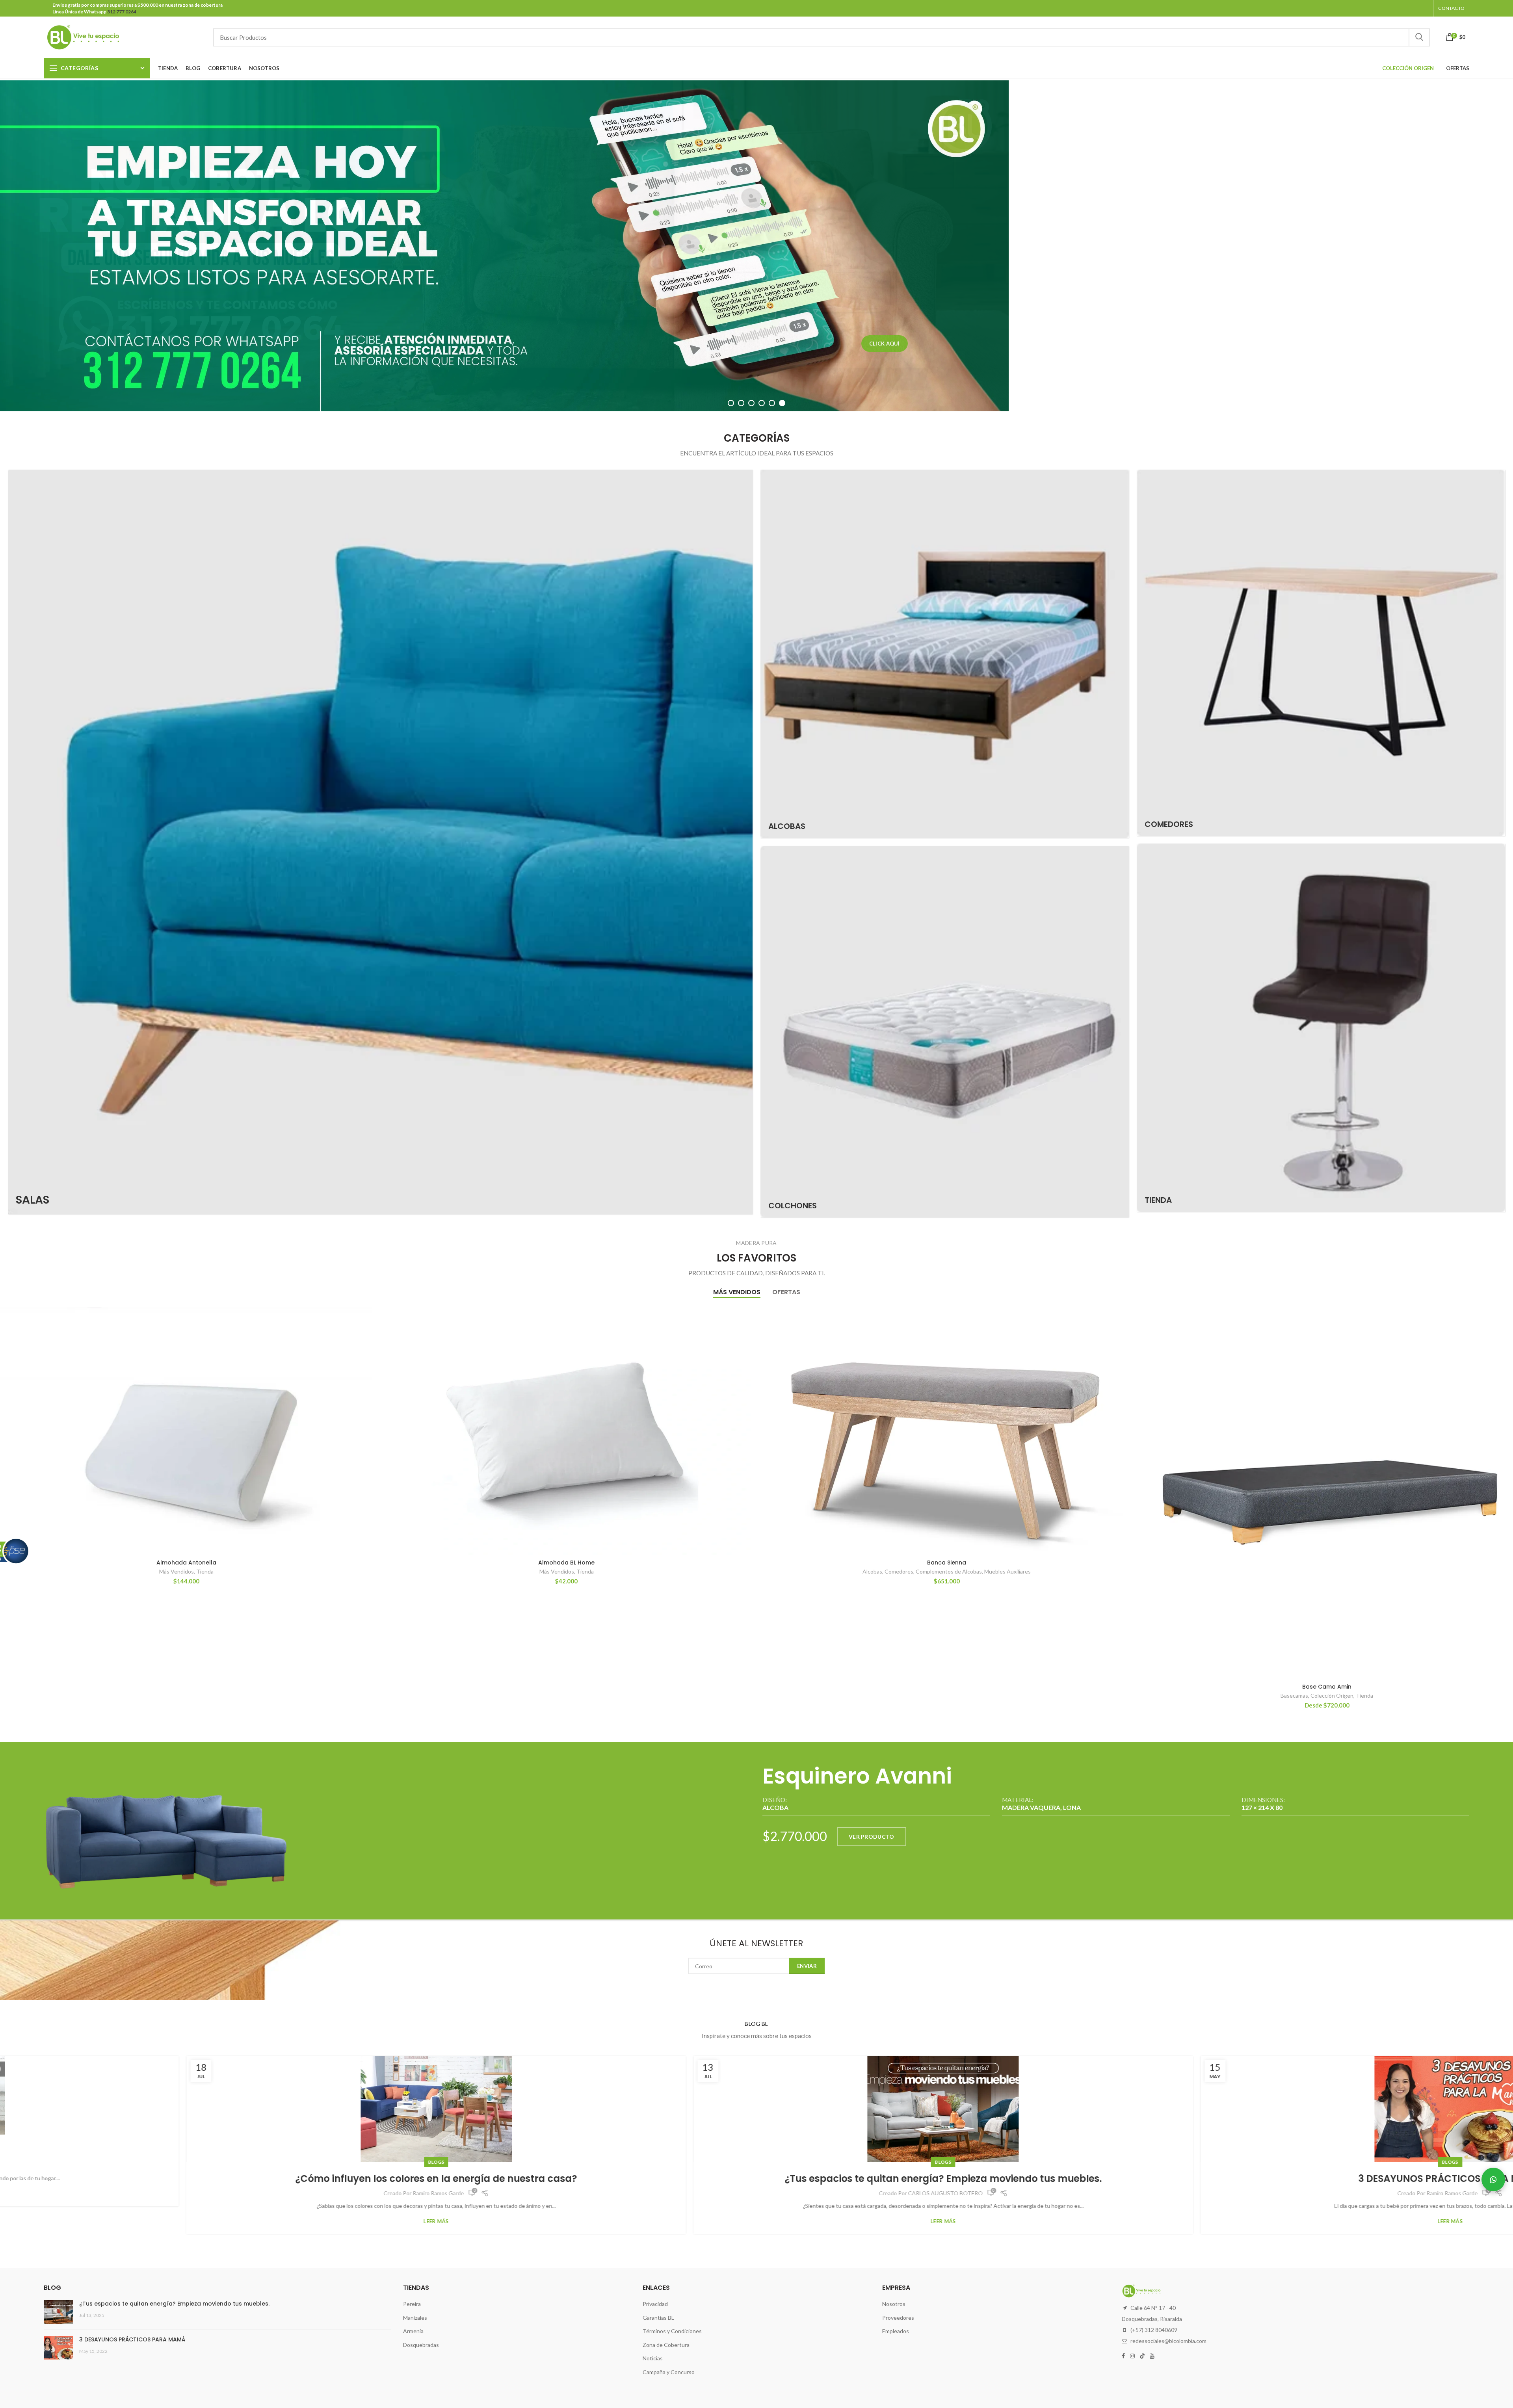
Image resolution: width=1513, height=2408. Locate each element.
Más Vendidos (177, 1571)
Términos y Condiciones (672, 2331)
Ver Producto (872, 1837)
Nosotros (894, 2304)
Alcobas (872, 1571)
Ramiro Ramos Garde (758, 2193)
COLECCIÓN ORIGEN (1408, 68)
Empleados (896, 2331)
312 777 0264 (121, 12)
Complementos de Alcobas (949, 1571)
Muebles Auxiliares (1007, 1571)
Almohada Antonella (186, 1563)
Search (1419, 37)
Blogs (250, 2162)
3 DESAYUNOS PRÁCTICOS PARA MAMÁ (756, 2179)
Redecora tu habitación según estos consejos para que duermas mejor (1263, 2179)
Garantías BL (658, 2318)
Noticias (653, 2358)
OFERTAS (1458, 68)
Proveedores (898, 2318)
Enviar (807, 1966)
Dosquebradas (421, 2345)
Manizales (415, 2318)
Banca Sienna (947, 1563)
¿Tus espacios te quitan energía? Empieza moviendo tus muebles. (250, 2179)
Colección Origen (1332, 1695)
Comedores (899, 1571)
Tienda (205, 1571)
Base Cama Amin (1327, 1687)
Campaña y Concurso (669, 2372)
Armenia (413, 2331)
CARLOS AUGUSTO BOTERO (252, 2193)
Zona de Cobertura (666, 2345)
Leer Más (249, 2221)
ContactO (1451, 8)
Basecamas (1294, 1695)
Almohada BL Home (566, 1563)
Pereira (412, 2304)
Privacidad (655, 2304)
